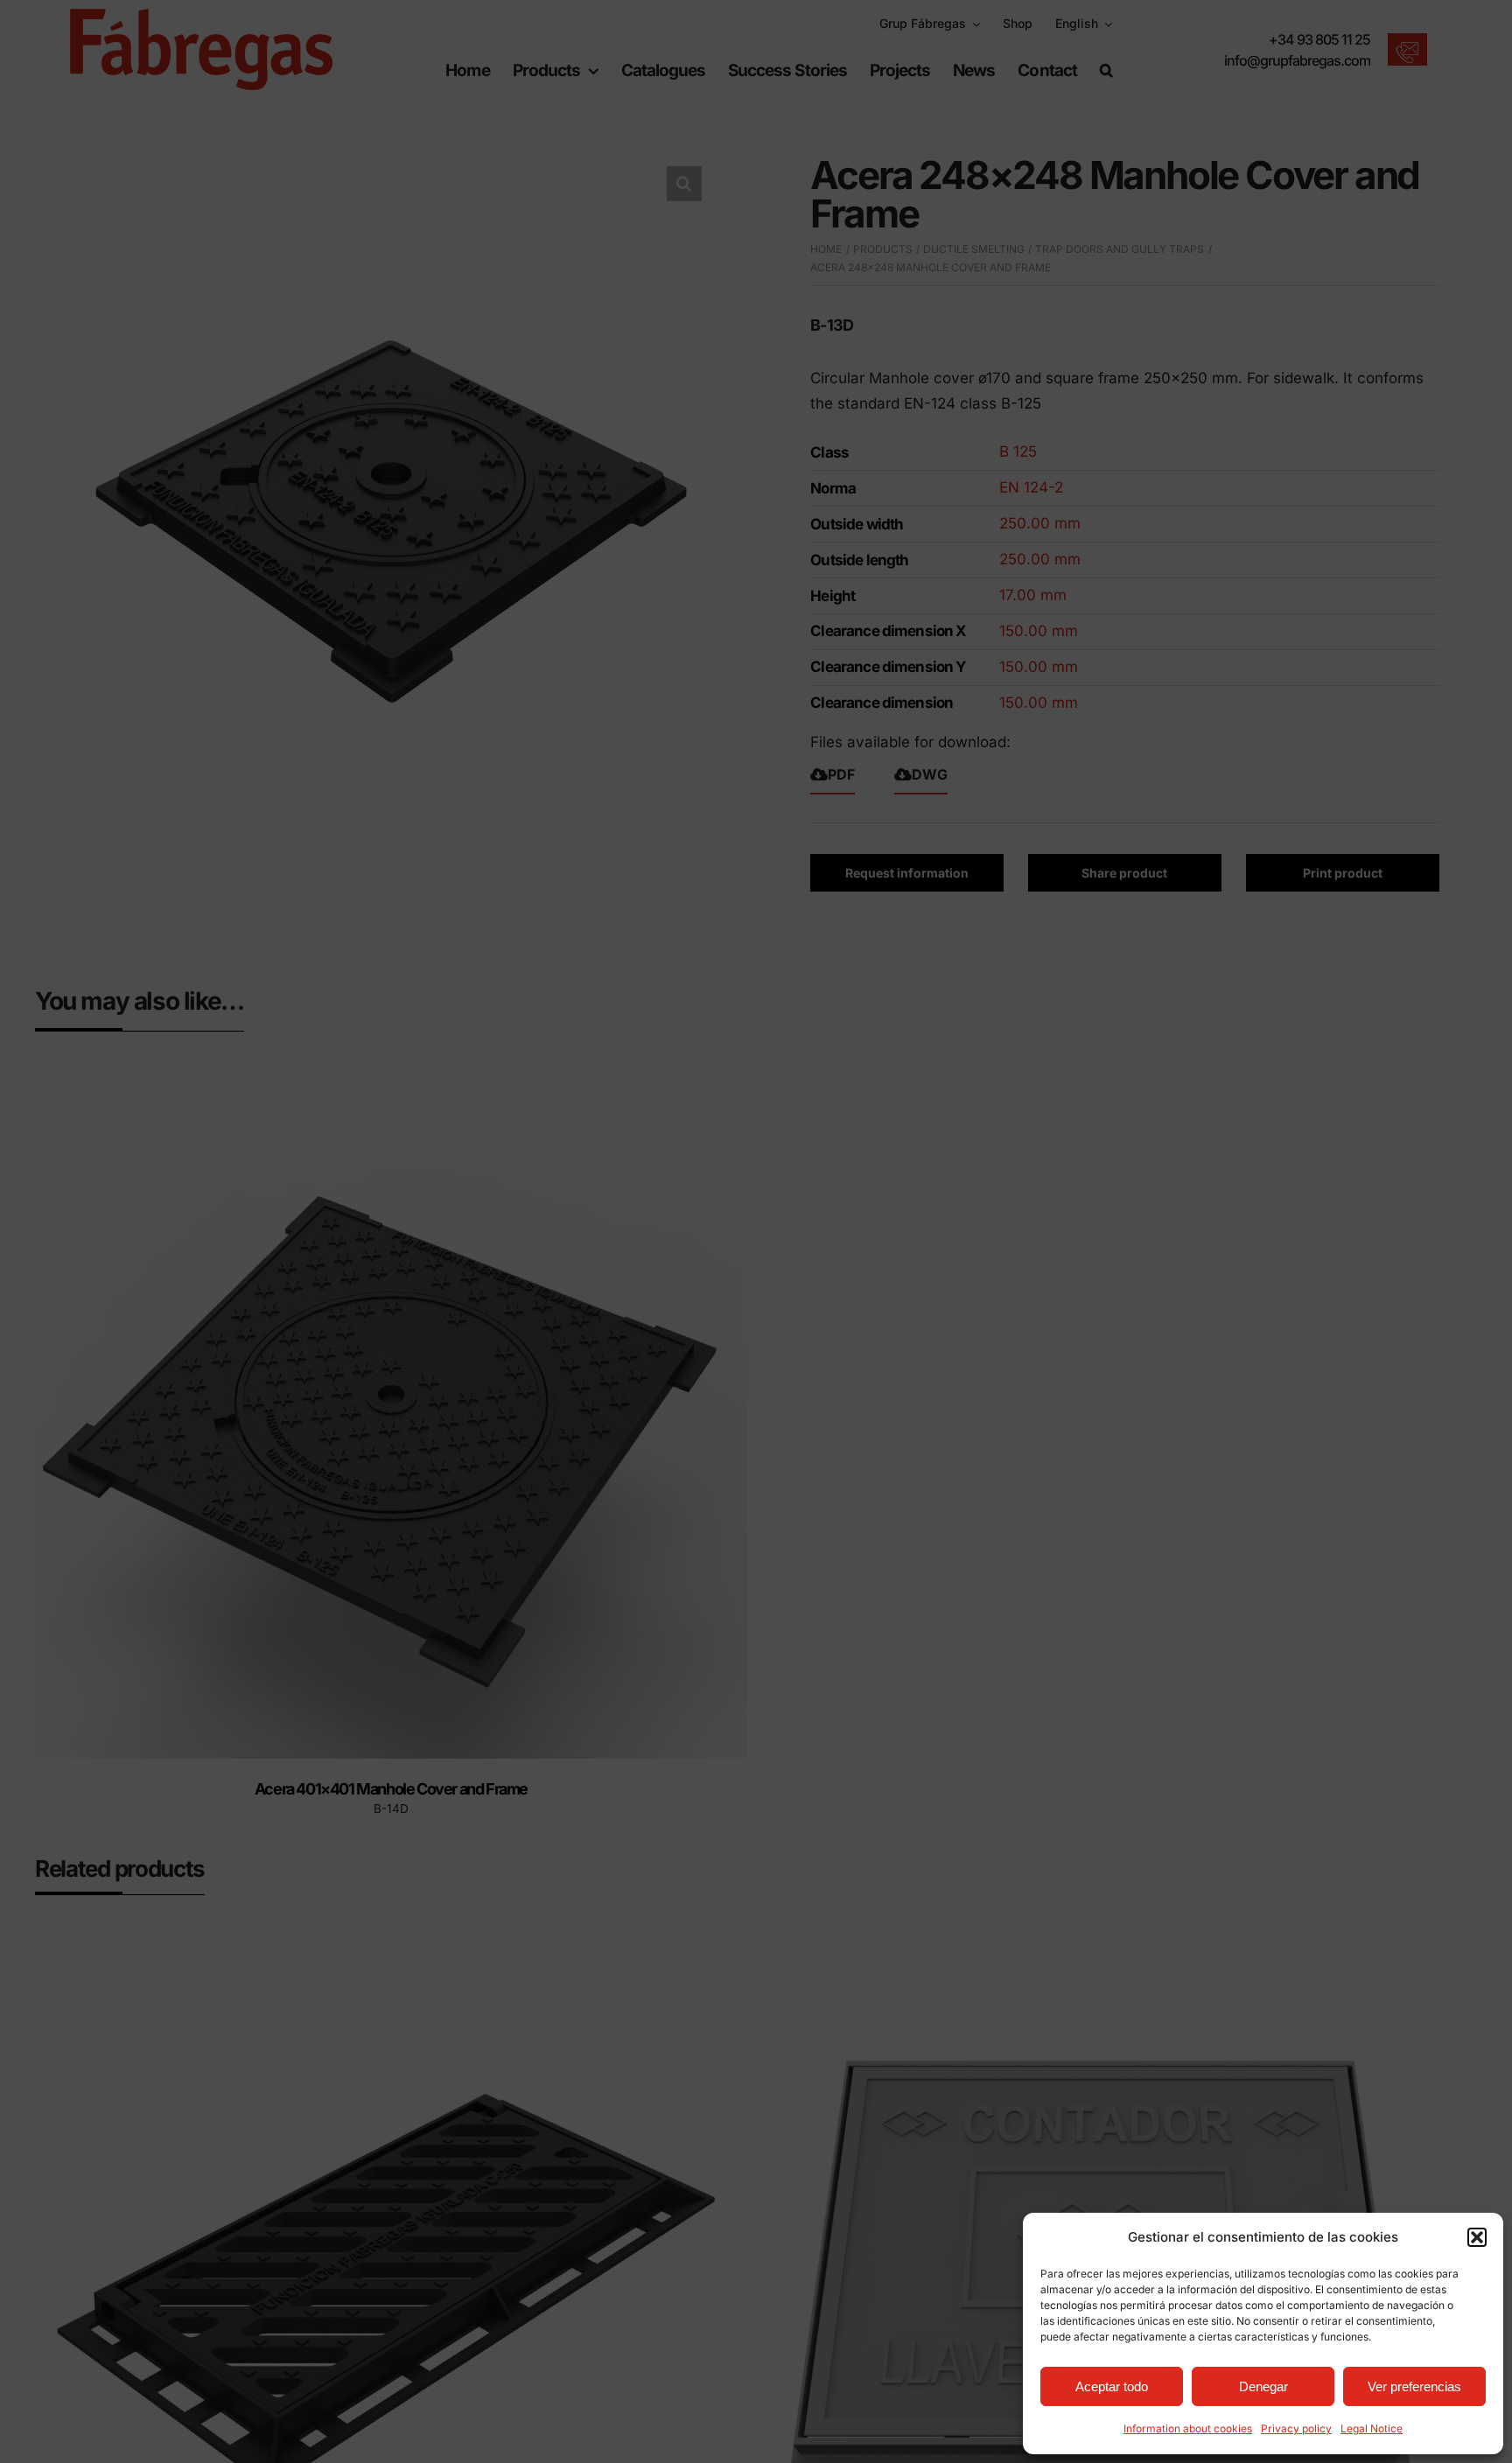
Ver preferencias (1414, 2386)
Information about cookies (1188, 2428)
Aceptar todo (1112, 2386)
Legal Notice (1372, 2428)
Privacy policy (1296, 2428)
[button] (1477, 2237)
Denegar (1263, 2386)
